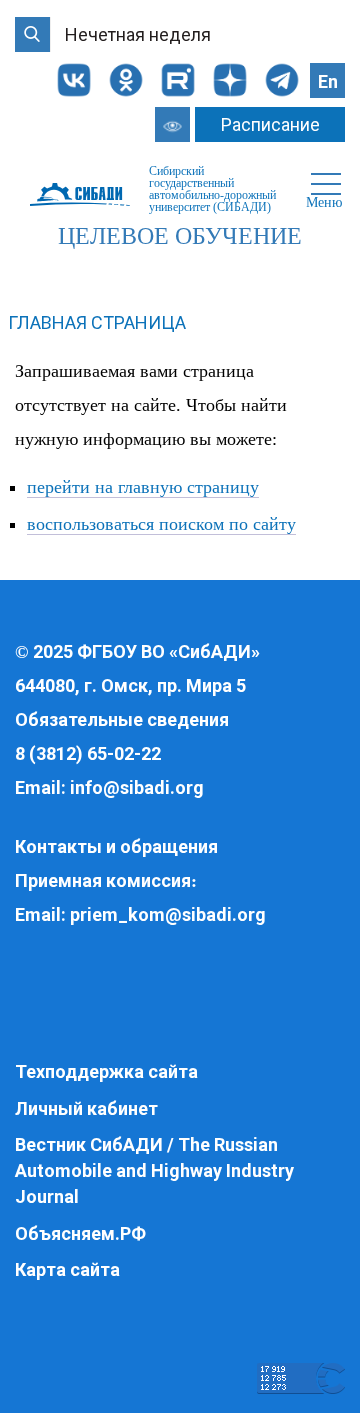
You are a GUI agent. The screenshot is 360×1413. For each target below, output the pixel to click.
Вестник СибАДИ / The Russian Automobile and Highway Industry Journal (154, 1170)
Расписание (270, 124)
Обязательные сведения (122, 719)
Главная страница (97, 322)
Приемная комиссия (103, 880)
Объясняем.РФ (80, 1233)
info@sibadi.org (137, 787)
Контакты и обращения (116, 846)
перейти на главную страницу (143, 487)
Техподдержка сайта (106, 1071)
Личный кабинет (86, 1108)
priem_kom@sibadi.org (168, 914)
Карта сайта (67, 1269)
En (328, 81)
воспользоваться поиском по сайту (161, 524)
